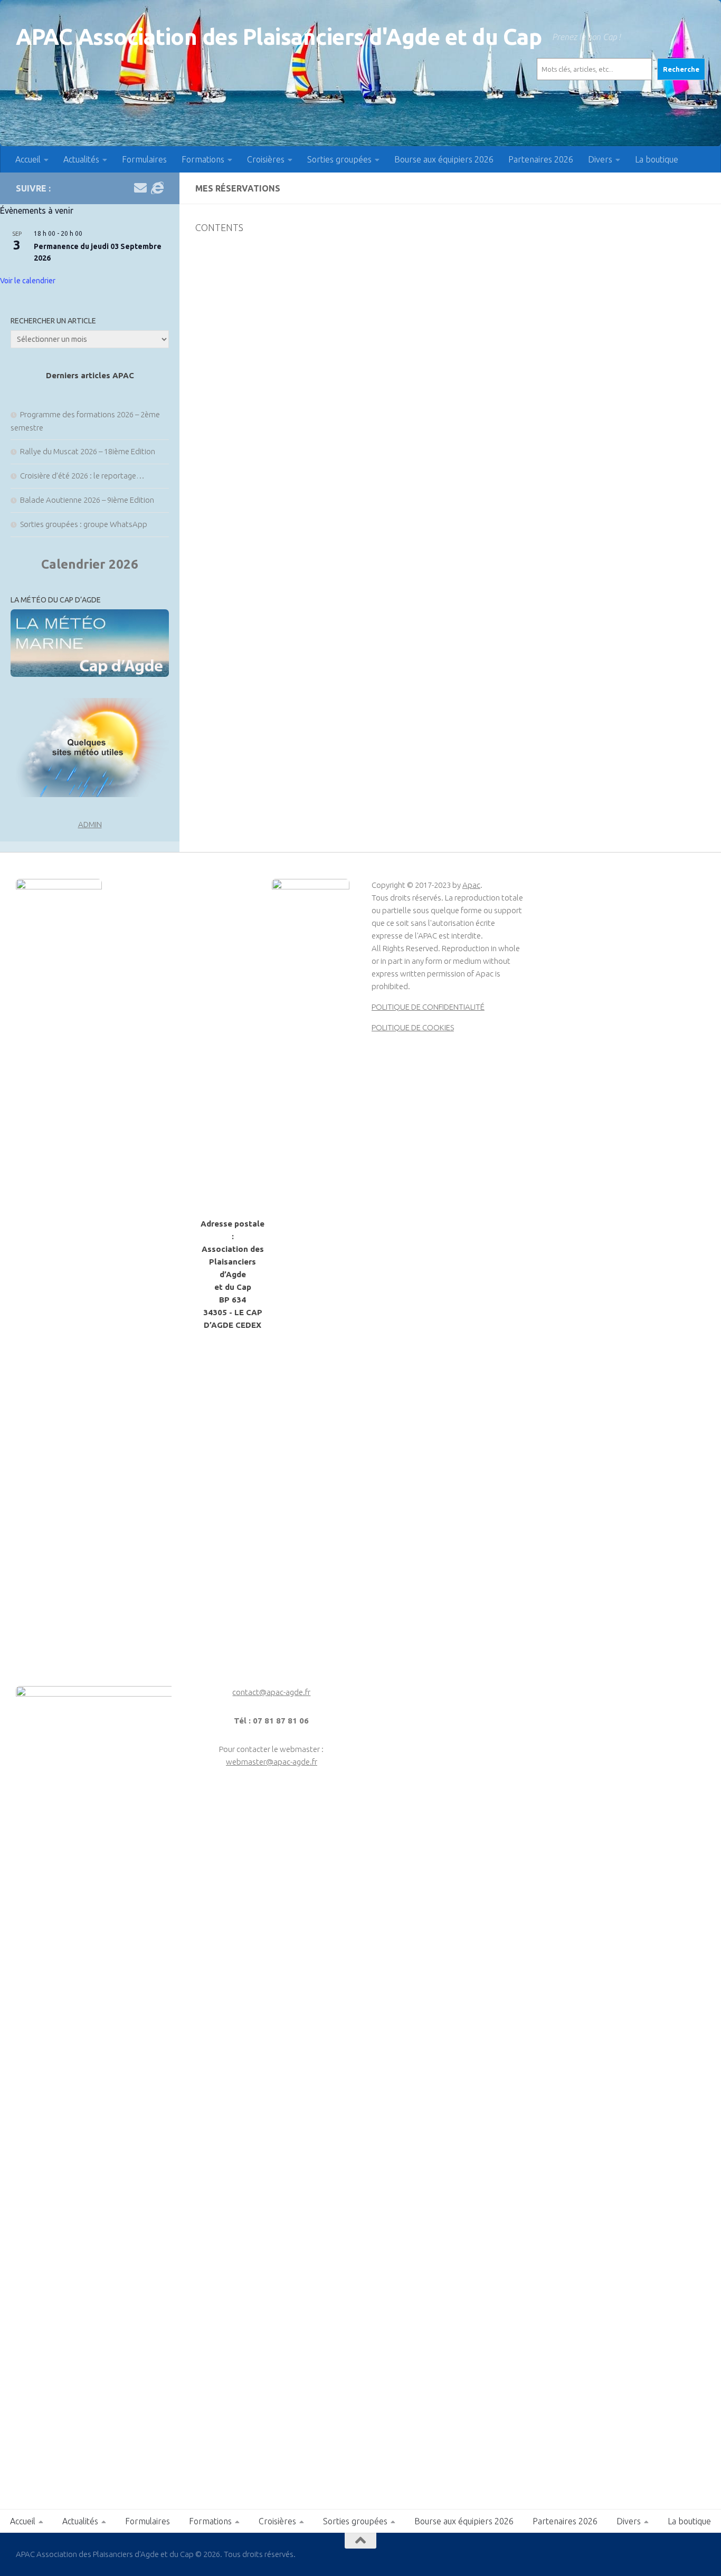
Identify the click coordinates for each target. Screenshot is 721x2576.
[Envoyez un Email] (140, 188)
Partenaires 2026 (541, 159)
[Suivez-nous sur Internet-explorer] (157, 188)
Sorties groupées (339, 159)
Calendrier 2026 (90, 564)
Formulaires (144, 159)
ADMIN (90, 824)
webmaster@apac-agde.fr (272, 1762)
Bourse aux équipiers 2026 (444, 159)
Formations (203, 159)
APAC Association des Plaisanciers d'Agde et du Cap (279, 37)
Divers (600, 159)
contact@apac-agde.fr (271, 1692)
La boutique (657, 159)
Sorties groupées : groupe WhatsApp (84, 524)
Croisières (266, 159)
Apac (471, 885)
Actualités (81, 159)
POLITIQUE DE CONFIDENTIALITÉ (428, 1007)
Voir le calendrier (28, 281)
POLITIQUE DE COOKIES (413, 1027)
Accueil (28, 159)
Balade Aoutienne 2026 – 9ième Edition (87, 500)
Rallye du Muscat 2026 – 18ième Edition (88, 451)
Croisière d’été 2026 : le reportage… (82, 476)
